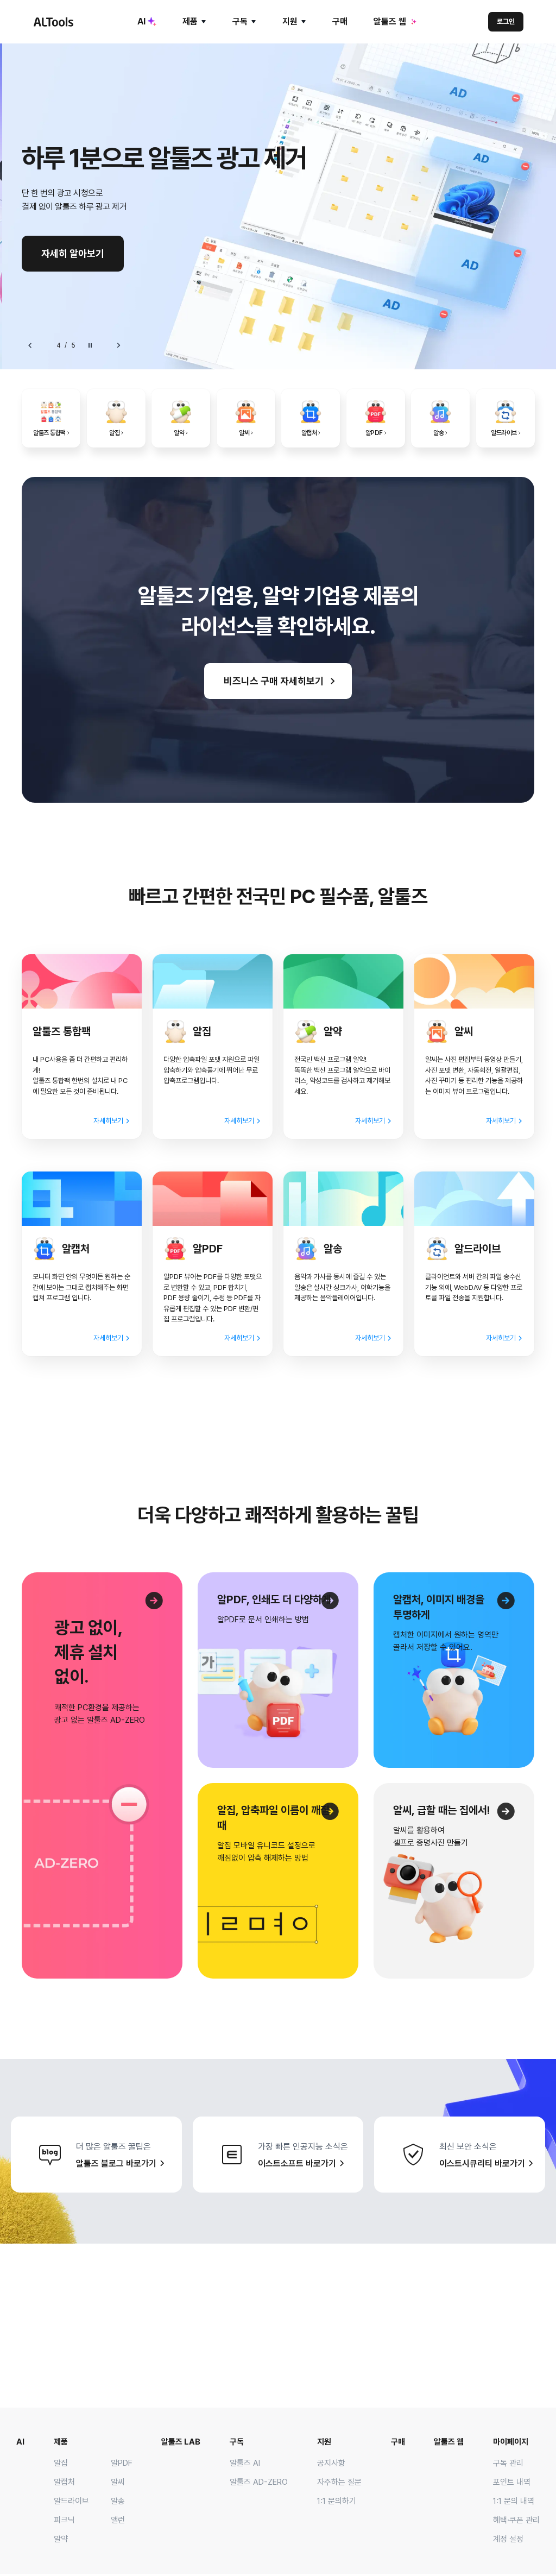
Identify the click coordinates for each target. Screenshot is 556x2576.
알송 (118, 2501)
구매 (340, 21)
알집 (61, 2463)
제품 (190, 21)
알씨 (118, 2482)
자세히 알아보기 (73, 253)
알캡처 (64, 2482)
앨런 (118, 2520)
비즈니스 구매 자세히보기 (274, 681)
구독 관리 (508, 2463)
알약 (61, 2539)
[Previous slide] (30, 345)
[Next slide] (118, 345)
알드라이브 (71, 2501)
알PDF (122, 2463)
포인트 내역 (512, 2482)
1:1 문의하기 (337, 2501)
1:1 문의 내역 (514, 2501)
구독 (240, 21)
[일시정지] (90, 345)
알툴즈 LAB (181, 2442)
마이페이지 (511, 2442)
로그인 (506, 21)
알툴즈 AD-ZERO (259, 2482)
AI (141, 21)
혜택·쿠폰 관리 (516, 2520)
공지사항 (331, 2463)
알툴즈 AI (245, 2463)
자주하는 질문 (339, 2482)
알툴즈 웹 (390, 21)
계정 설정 (508, 2539)
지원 (290, 21)
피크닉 (64, 2520)
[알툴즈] (53, 22)
